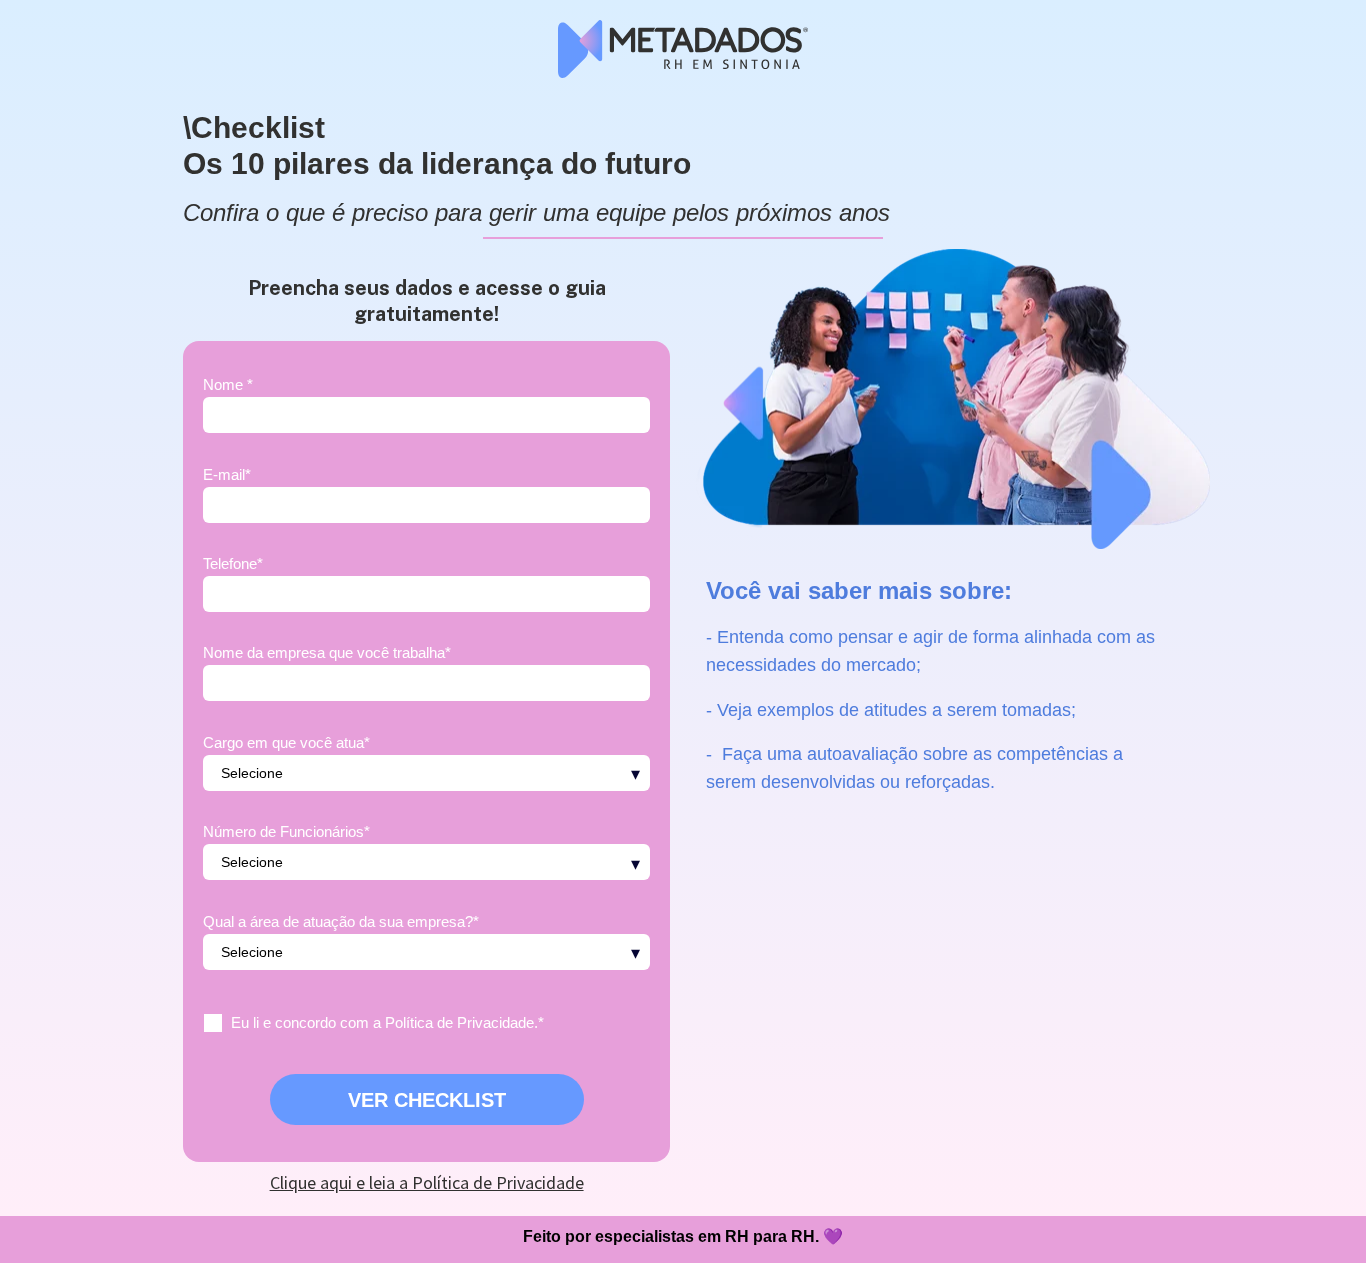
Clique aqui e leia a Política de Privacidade (427, 1182)
